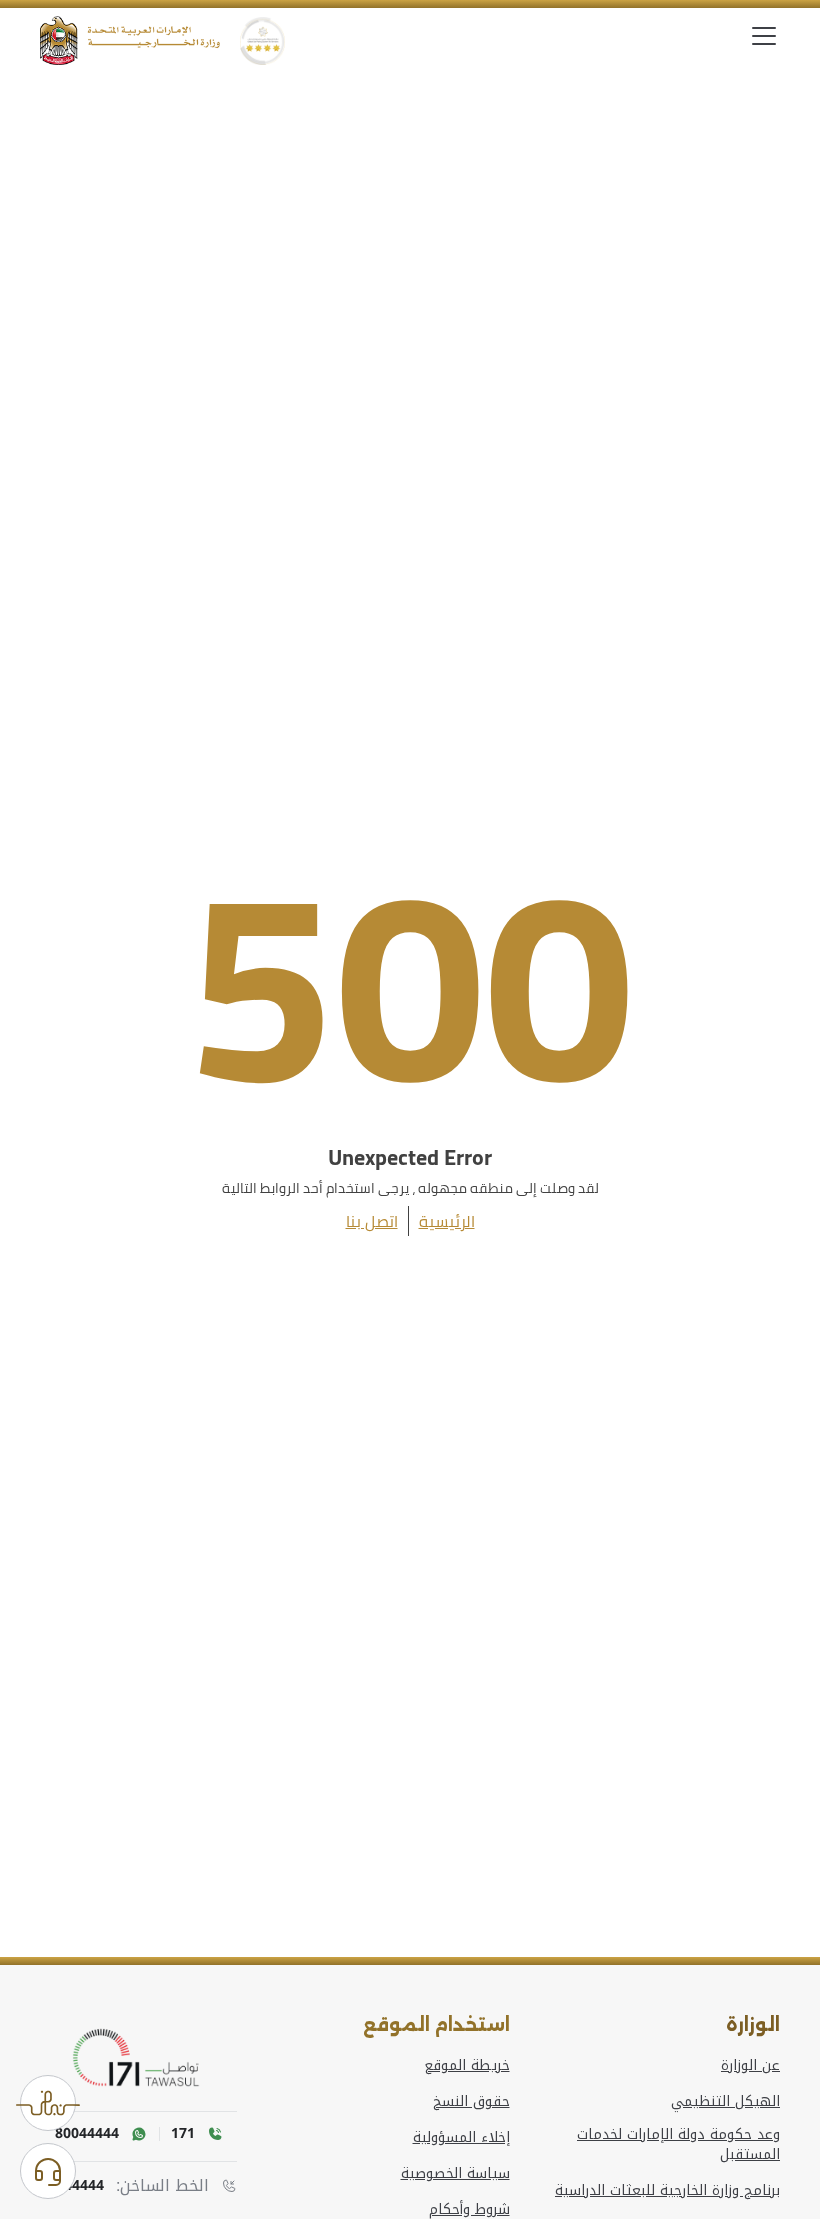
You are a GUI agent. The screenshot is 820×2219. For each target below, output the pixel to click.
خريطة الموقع (467, 2066)
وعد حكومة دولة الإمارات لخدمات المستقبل (678, 2145)
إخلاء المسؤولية (461, 2138)
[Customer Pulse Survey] (48, 2103)
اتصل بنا (372, 1221)
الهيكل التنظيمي (725, 2102)
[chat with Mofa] (48, 2171)
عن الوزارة (750, 2066)
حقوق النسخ (471, 2102)
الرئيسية (447, 1221)
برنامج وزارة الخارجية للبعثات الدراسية (667, 2191)
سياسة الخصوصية (455, 2174)
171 (183, 2134)
